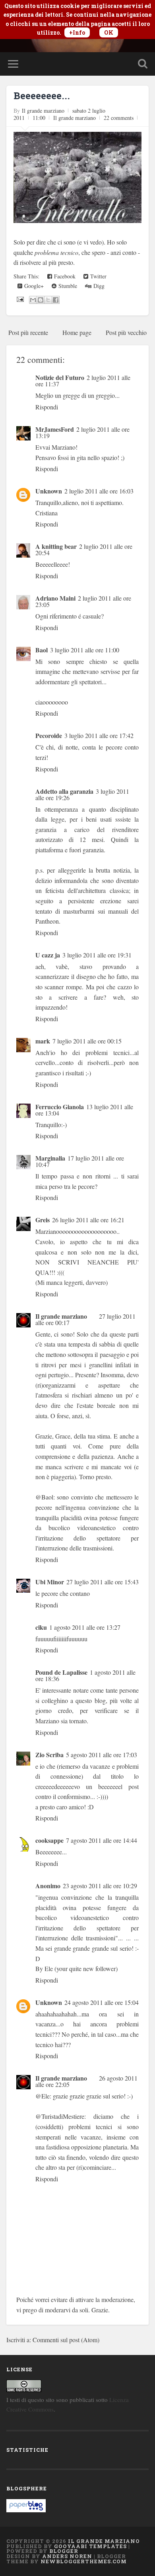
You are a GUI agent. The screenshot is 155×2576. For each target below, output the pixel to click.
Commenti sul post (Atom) (66, 2340)
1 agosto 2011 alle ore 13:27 (85, 1627)
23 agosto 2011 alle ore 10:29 (100, 1886)
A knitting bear (56, 546)
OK (109, 32)
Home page (77, 332)
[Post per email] (19, 299)
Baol (42, 650)
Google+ (33, 286)
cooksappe (49, 1840)
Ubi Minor (50, 1582)
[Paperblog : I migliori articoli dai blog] (26, 2510)
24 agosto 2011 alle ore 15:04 (102, 2002)
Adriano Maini (55, 598)
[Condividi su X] (48, 300)
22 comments (119, 118)
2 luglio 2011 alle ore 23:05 (83, 601)
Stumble (67, 286)
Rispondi (47, 407)
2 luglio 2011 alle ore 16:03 (99, 491)
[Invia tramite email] (33, 300)
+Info (77, 32)
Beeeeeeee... (42, 96)
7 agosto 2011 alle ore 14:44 (102, 1840)
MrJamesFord (55, 429)
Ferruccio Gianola (60, 1107)
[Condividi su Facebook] (56, 300)
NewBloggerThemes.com (84, 2561)
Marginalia (50, 1158)
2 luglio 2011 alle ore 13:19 (82, 432)
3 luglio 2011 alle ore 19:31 (97, 955)
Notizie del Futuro (60, 377)
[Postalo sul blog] (41, 300)
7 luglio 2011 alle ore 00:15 (87, 1041)
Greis (43, 1220)
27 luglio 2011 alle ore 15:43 (103, 1582)
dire (41, 242)
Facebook (64, 276)
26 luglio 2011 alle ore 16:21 (88, 1220)
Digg (98, 286)
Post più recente (28, 332)
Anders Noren (67, 2556)
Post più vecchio (126, 332)
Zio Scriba (49, 1755)
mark (43, 1041)
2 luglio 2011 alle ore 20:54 (84, 549)
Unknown (49, 491)
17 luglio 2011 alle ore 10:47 (80, 1161)
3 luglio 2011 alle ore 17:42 (99, 735)
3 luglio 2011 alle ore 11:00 (85, 650)
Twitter (97, 276)
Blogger (64, 2551)
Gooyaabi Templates (90, 2546)
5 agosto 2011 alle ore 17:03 (102, 1755)
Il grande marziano (75, 118)
